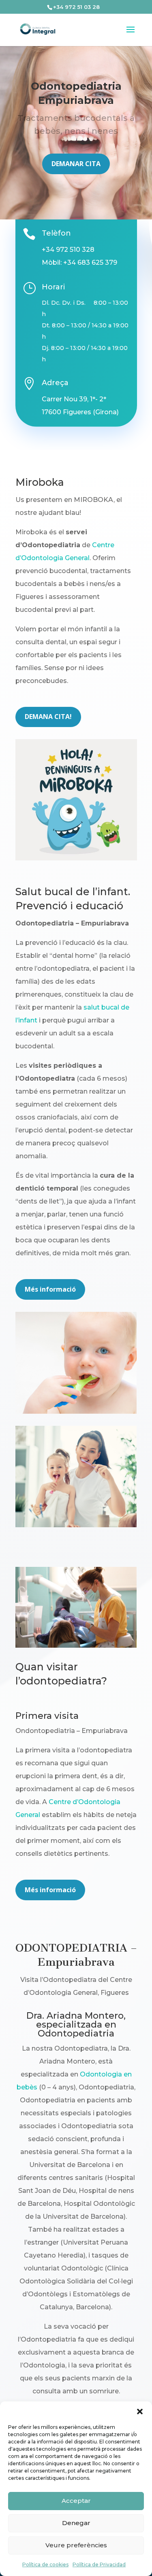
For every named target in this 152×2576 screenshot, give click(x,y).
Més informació (50, 1289)
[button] (140, 2412)
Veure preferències (76, 2545)
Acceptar (76, 2501)
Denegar (76, 2523)
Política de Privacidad (99, 2564)
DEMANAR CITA (76, 164)
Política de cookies (45, 2564)
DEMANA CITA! (48, 717)
